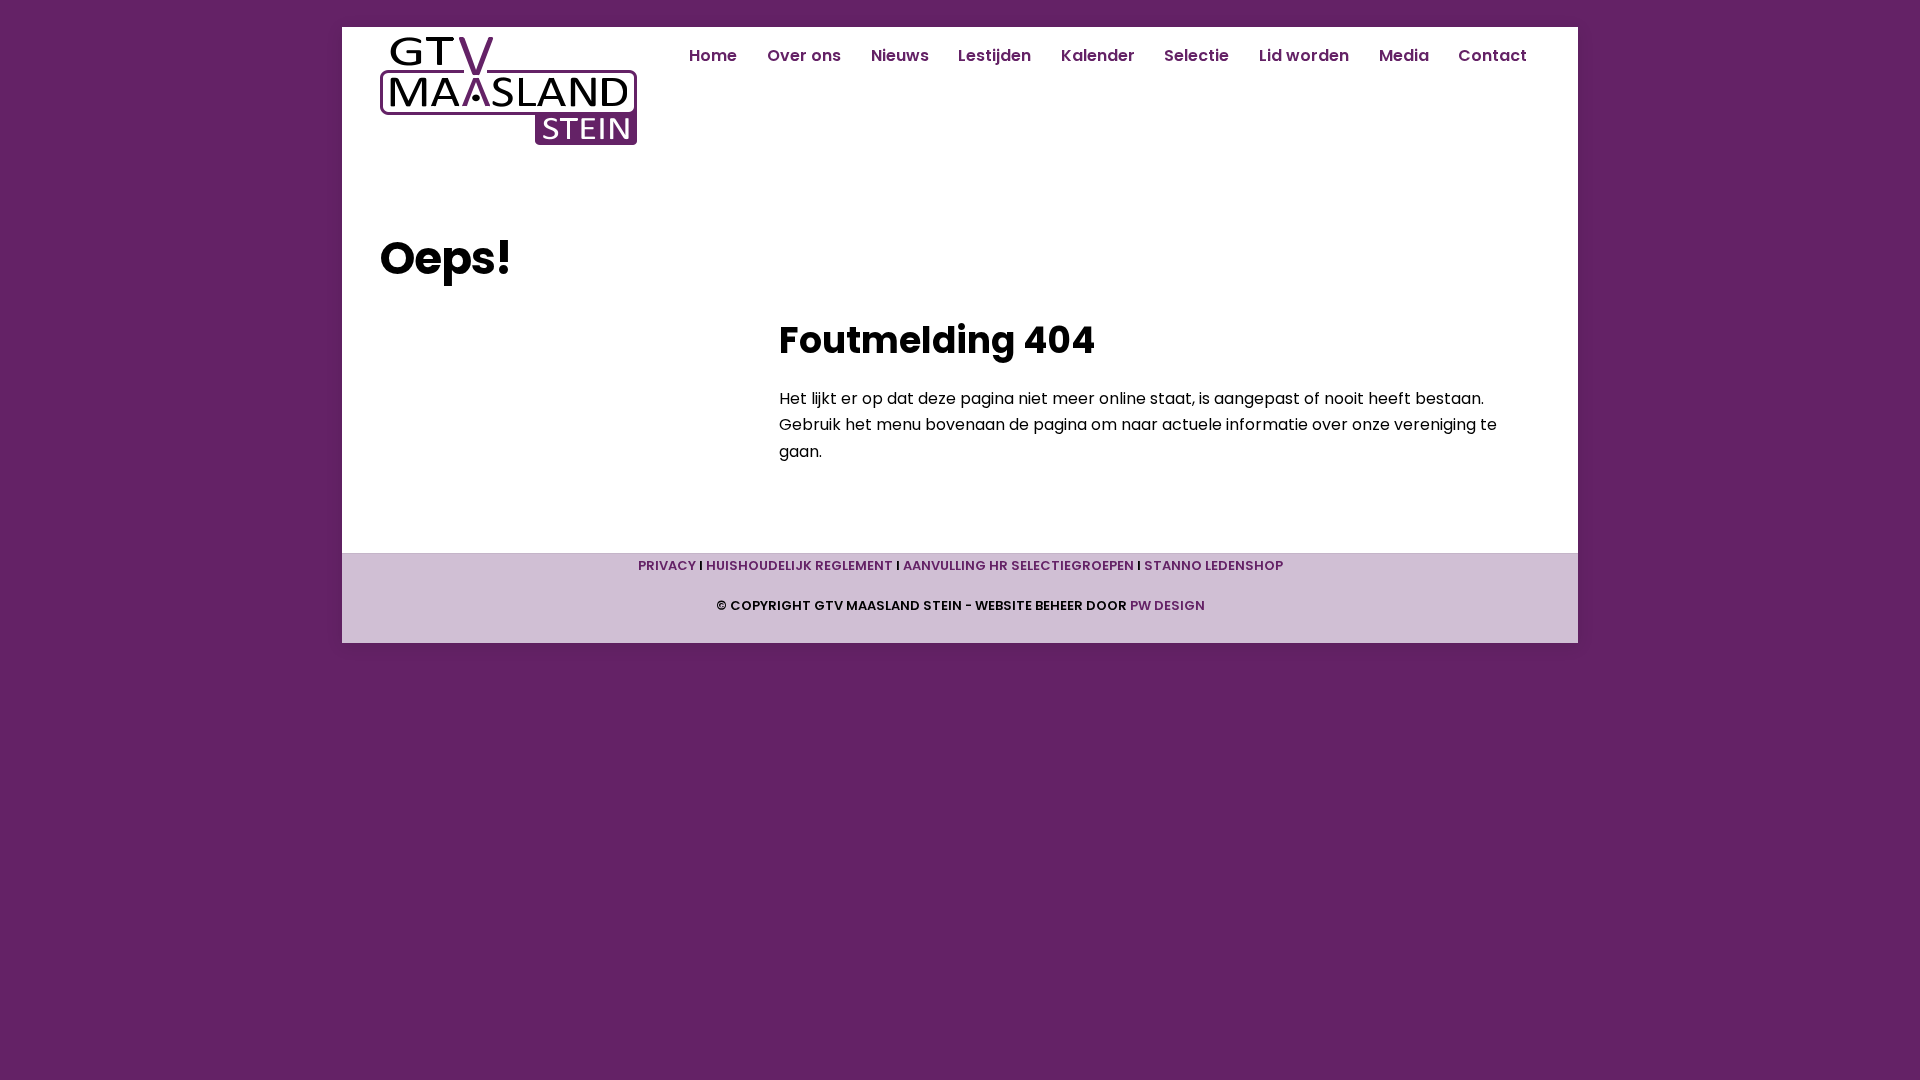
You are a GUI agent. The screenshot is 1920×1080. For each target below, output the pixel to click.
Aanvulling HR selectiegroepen (1018, 565)
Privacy (667, 565)
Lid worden (1304, 55)
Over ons (804, 55)
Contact (1492, 55)
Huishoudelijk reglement (799, 565)
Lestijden (994, 55)
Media (1404, 55)
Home (713, 55)
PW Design (1167, 605)
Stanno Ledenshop (1213, 565)
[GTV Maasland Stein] (508, 135)
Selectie (1196, 55)
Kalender (1098, 55)
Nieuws (900, 55)
